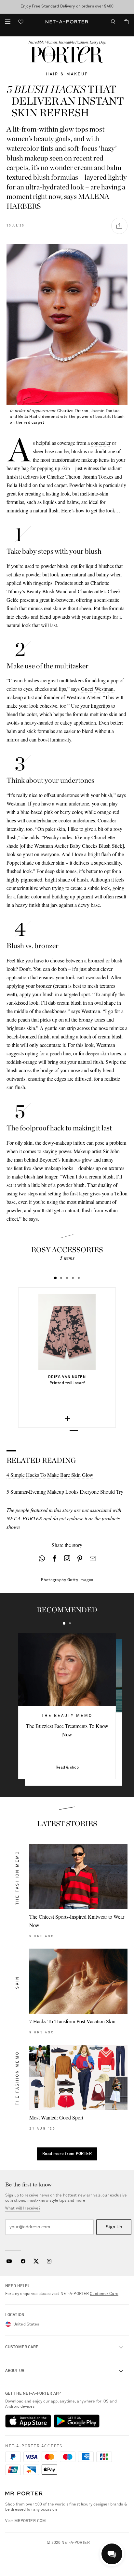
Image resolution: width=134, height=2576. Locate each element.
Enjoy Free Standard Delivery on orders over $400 (67, 6)
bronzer (44, 986)
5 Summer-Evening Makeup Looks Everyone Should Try (65, 1492)
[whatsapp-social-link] (42, 1558)
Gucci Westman (97, 689)
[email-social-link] (93, 1558)
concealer (101, 443)
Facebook (23, 2261)
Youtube (9, 2261)
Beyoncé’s (50, 1159)
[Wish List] (21, 23)
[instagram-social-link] (67, 1558)
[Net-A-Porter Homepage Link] (67, 22)
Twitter (36, 2261)
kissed (22, 1003)
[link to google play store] (77, 2421)
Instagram (49, 2261)
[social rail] (119, 226)
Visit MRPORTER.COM (26, 2521)
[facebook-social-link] (54, 1558)
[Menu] (8, 22)
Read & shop (67, 1768)
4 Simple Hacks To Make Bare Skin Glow (50, 1475)
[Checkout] (124, 22)
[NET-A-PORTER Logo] (24, 2494)
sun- (11, 1003)
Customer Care (104, 2294)
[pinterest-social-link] (80, 1558)
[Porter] (67, 55)
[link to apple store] (28, 2421)
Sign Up (114, 2227)
